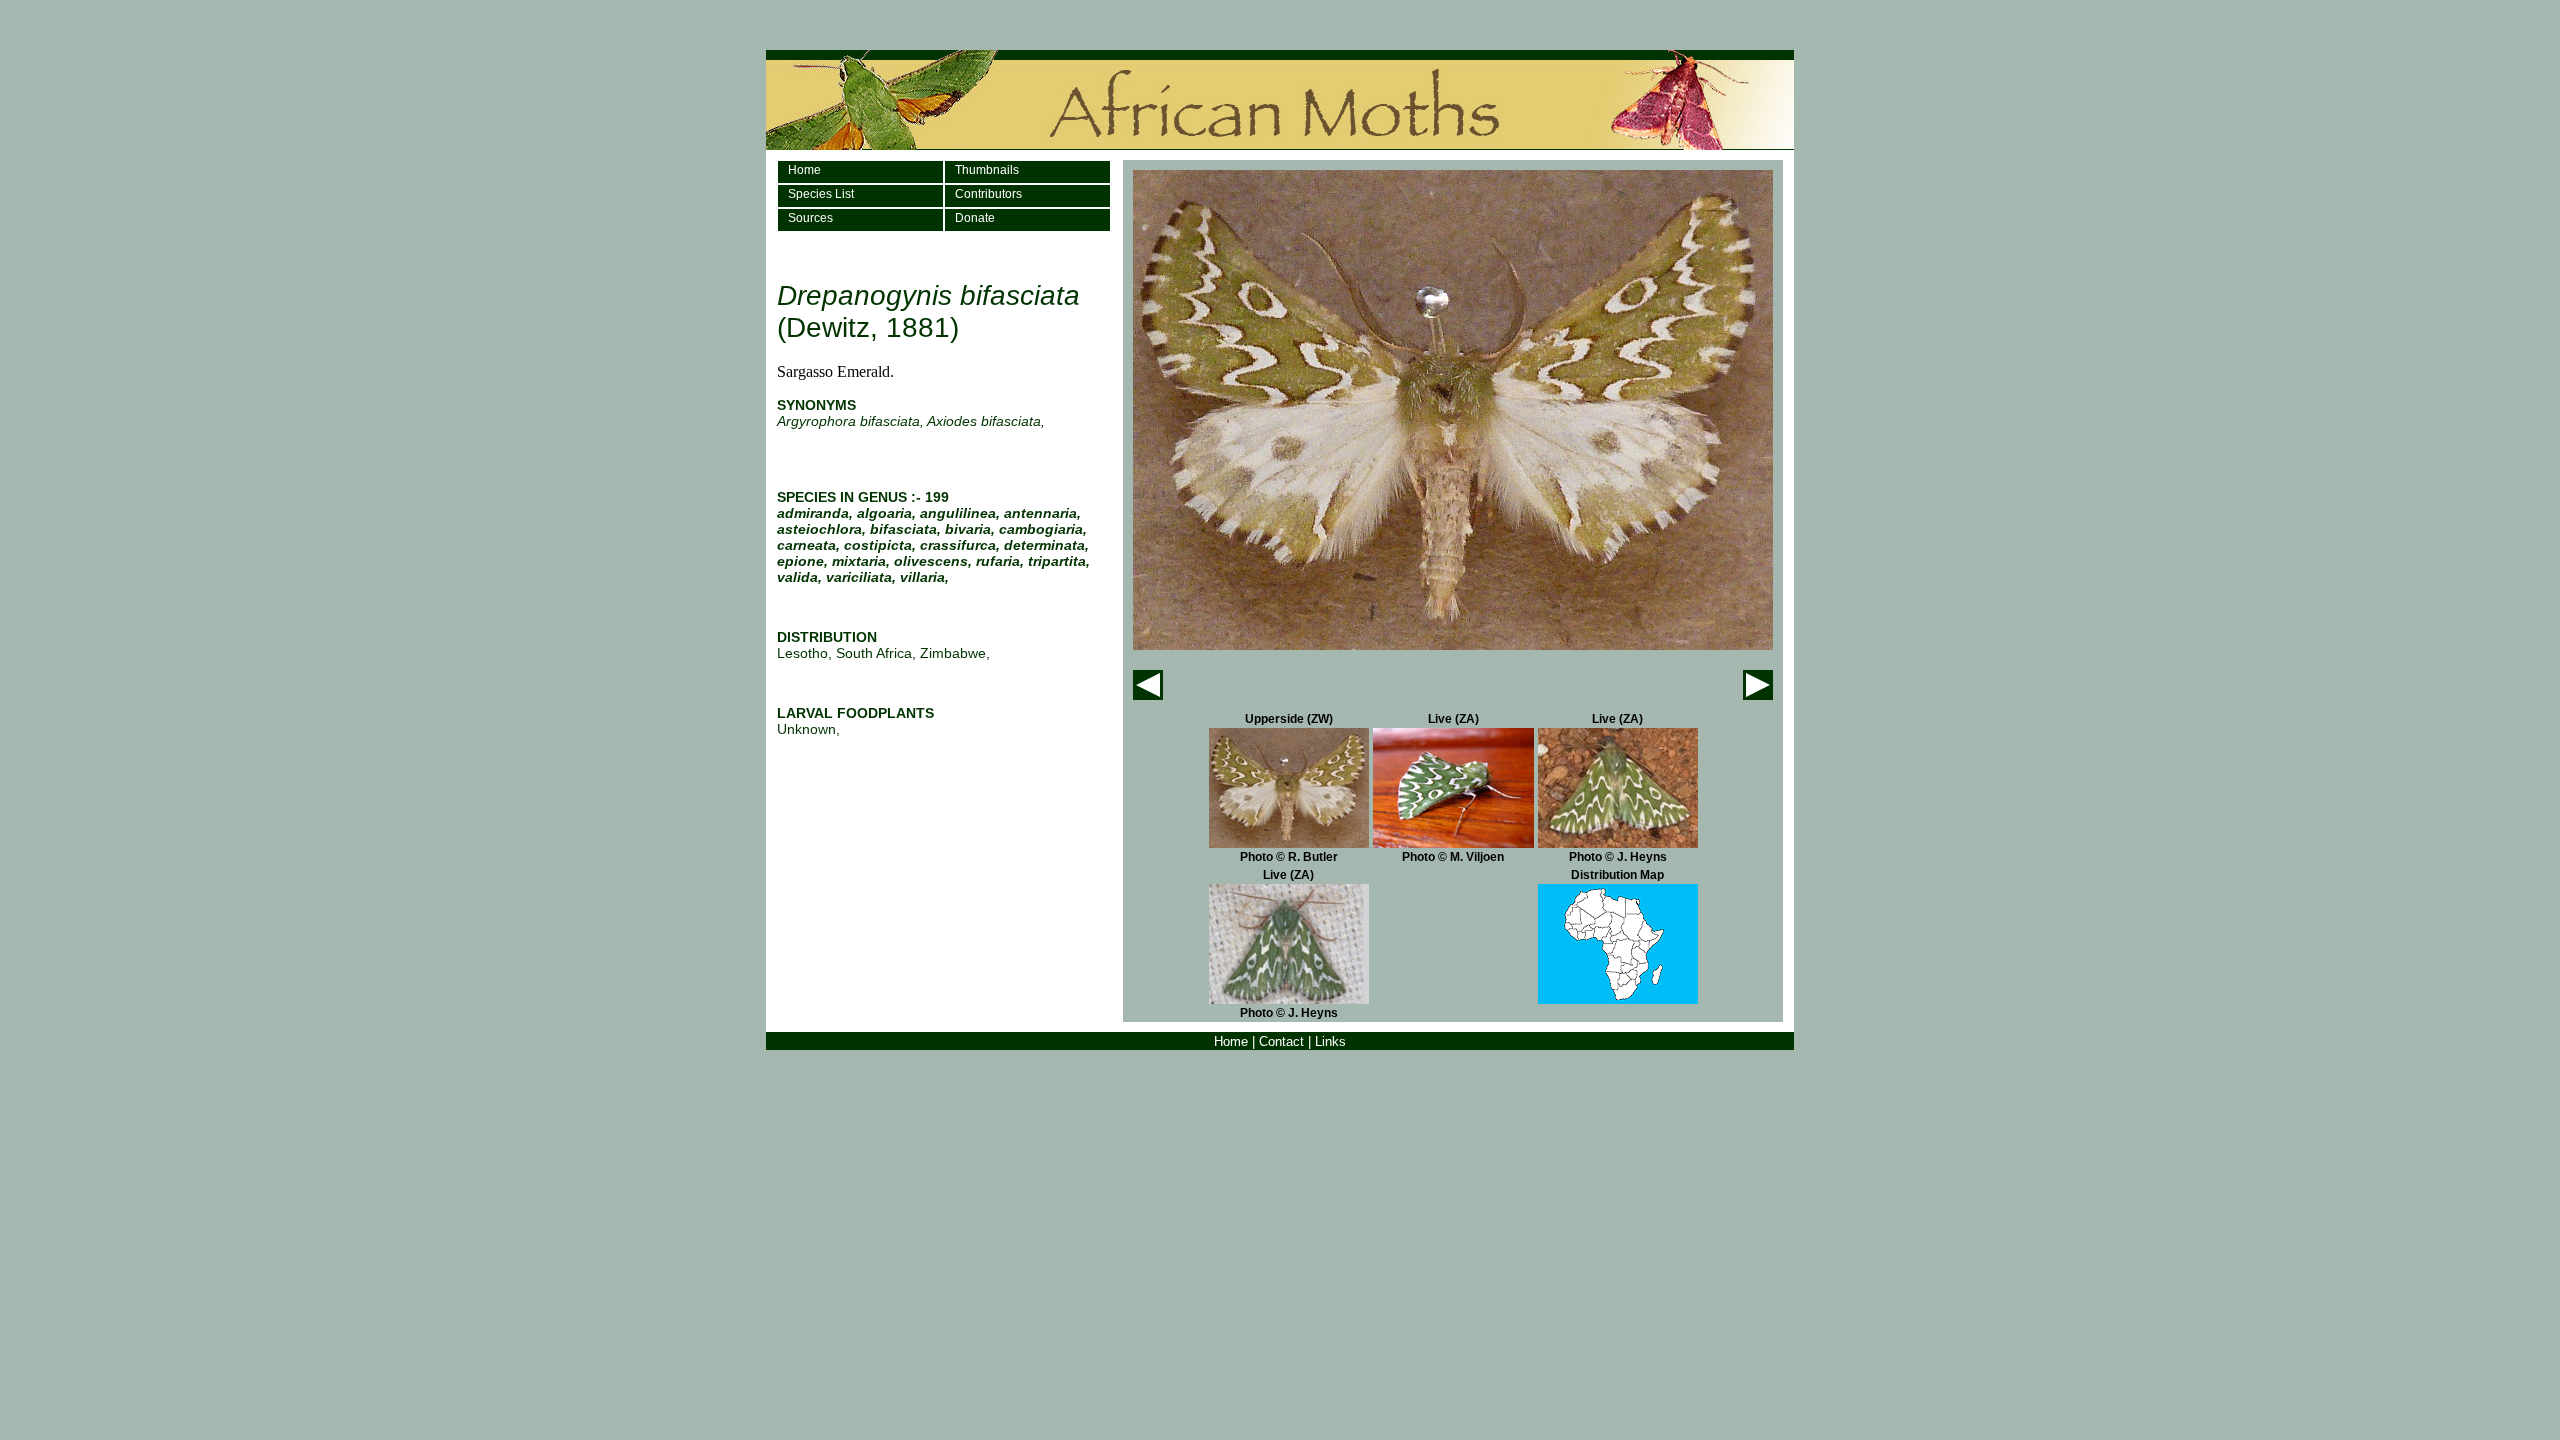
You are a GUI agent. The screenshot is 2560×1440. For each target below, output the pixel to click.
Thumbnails (987, 170)
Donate (975, 218)
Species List (821, 194)
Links (1330, 1041)
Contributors (988, 194)
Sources (810, 218)
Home (804, 170)
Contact (1281, 1041)
